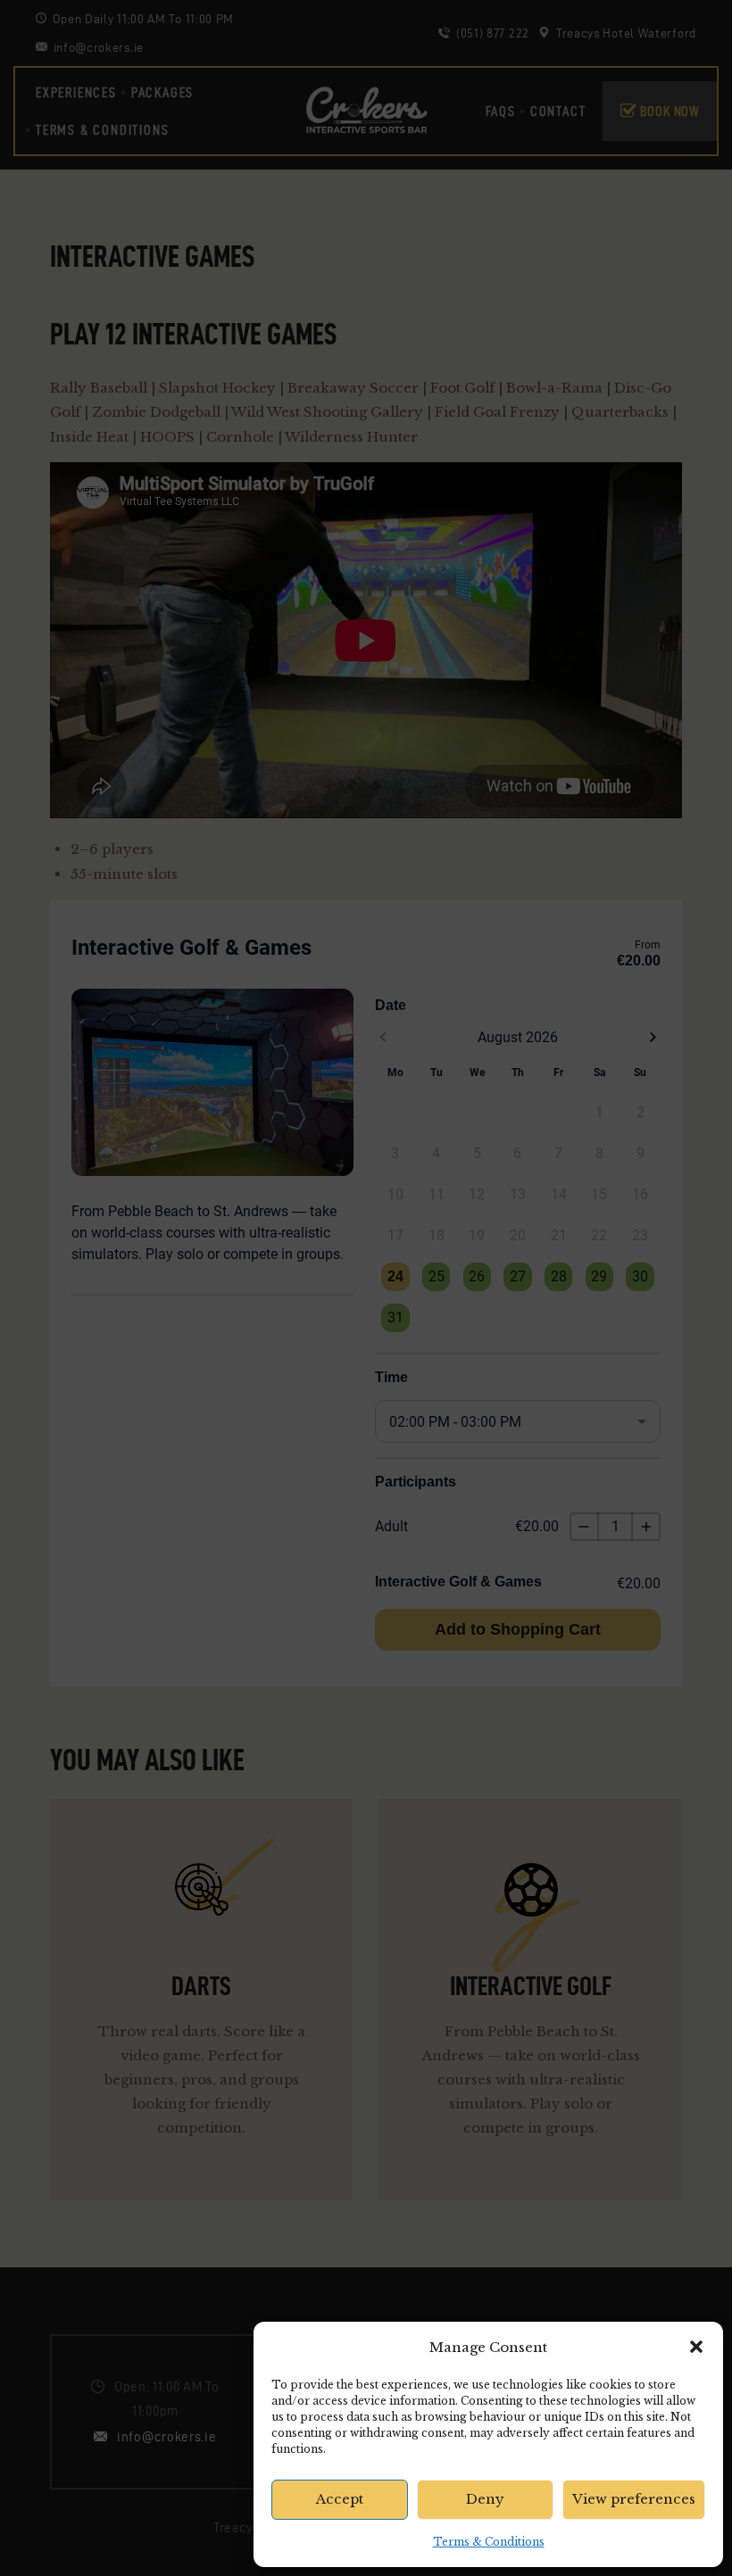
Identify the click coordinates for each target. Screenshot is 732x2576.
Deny (485, 2499)
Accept (340, 2499)
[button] (696, 2347)
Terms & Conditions (489, 2542)
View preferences (634, 2499)
